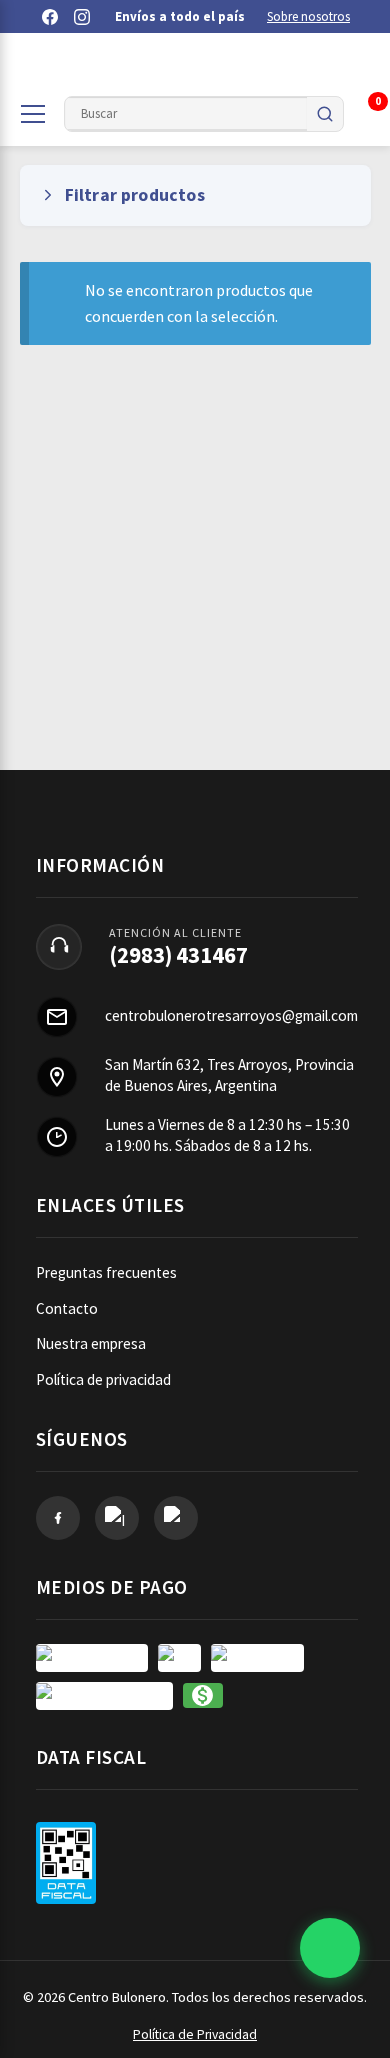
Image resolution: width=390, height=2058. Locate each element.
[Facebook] (50, 17)
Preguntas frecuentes (106, 1272)
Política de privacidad (103, 1379)
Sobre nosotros (308, 16)
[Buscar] (325, 114)
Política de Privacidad (195, 2034)
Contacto (67, 1308)
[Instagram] (82, 17)
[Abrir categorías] (33, 114)
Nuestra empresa (91, 1343)
